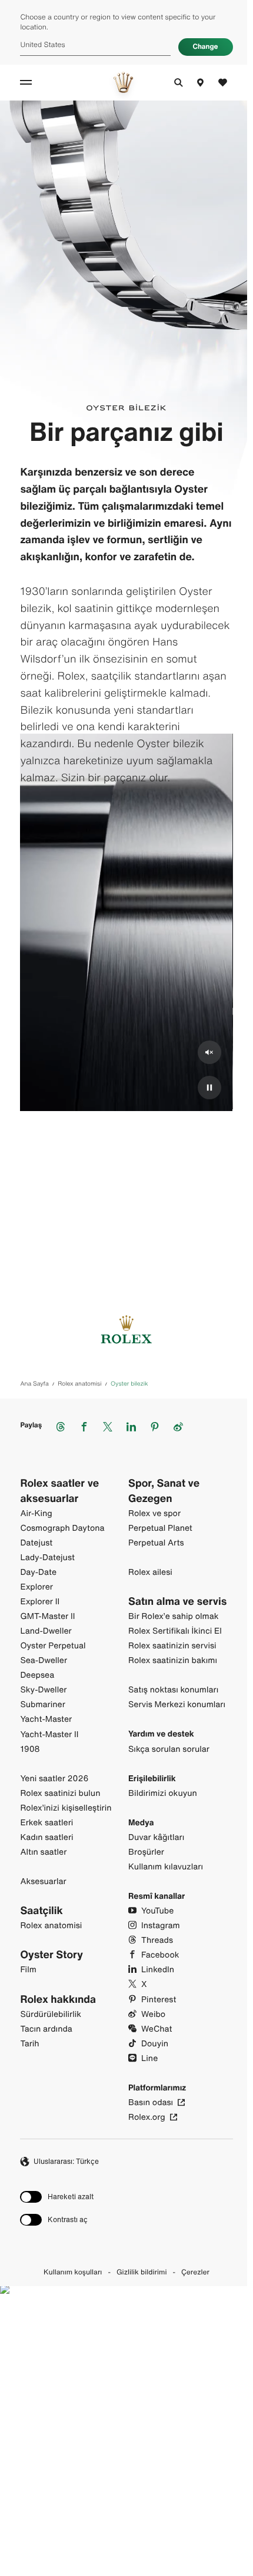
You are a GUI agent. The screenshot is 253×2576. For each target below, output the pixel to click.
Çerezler (195, 2273)
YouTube (157, 1911)
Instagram (161, 1926)
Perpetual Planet (160, 1528)
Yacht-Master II (49, 1734)
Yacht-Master (46, 1719)
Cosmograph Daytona (62, 1528)
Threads (157, 1940)
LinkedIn (158, 1970)
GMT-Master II (47, 1616)
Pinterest (159, 2000)
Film (28, 1970)
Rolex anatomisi (51, 1926)
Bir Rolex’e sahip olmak (174, 1616)
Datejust (36, 1543)
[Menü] (28, 82)
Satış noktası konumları (173, 1690)
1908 (30, 1749)
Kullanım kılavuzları (166, 1867)
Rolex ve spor (154, 1513)
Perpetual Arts (156, 1543)
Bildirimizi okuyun (163, 1793)
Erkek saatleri (46, 1823)
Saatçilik (41, 1911)
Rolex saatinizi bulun (60, 1793)
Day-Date (38, 1572)
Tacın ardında (46, 2029)
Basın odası (151, 2102)
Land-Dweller (46, 1631)
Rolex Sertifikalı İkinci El (175, 1631)
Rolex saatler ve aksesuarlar (59, 1491)
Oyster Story (51, 1955)
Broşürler (146, 1852)
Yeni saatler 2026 (54, 1779)
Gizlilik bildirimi (142, 2273)
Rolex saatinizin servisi (172, 1646)
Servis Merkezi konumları (177, 1704)
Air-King (36, 1513)
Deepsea (37, 1675)
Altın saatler (43, 1852)
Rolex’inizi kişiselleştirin (66, 1808)
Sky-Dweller (43, 1690)
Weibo (153, 2014)
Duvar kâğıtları (156, 1837)
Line (149, 2058)
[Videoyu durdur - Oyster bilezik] (209, 1088)
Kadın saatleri (46, 1837)
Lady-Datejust (47, 1558)
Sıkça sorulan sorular (169, 1749)
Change (206, 47)
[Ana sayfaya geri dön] (123, 82)
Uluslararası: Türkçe (66, 2161)
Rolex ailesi (150, 1572)
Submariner (42, 1704)
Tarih (29, 2044)
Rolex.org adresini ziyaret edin (123, 2454)
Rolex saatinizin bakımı (173, 1660)
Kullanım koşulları (73, 2273)
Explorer (36, 1587)
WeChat (157, 2029)
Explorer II (40, 1602)
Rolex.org (147, 2117)
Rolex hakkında (58, 2000)
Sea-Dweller (44, 1660)
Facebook (160, 1955)
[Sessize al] (209, 1052)
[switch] (57, 2197)
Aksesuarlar (43, 1881)
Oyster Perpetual (53, 1646)
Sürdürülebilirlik (51, 2014)
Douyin (155, 2044)
